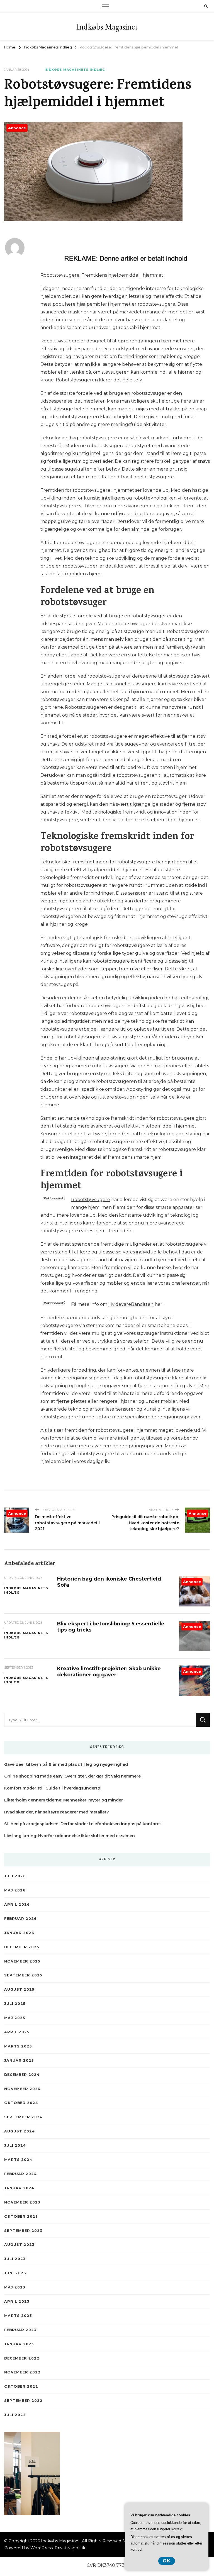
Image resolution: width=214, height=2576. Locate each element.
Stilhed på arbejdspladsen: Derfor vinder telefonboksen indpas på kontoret (83, 1824)
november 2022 (22, 2372)
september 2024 (23, 2117)
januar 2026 (19, 1933)
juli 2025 (15, 2004)
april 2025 (17, 2032)
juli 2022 (15, 2415)
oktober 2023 (21, 2216)
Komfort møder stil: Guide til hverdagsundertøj (53, 1788)
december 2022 (22, 2358)
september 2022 (23, 2401)
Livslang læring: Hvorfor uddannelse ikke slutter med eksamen (70, 1836)
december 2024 (22, 2075)
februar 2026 (20, 1919)
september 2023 (23, 2231)
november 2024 (22, 2089)
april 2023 (17, 2301)
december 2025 (22, 1947)
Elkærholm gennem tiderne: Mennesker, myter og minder (64, 1800)
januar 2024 (19, 2188)
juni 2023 (15, 2273)
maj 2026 (15, 1890)
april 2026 (17, 1904)
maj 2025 (15, 2018)
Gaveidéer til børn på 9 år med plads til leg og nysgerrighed (66, 1764)
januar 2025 (19, 2060)
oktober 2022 (21, 2386)
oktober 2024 (21, 2103)
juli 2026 (15, 1876)
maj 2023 (15, 2287)
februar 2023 (20, 2330)
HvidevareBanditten (131, 1304)
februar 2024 (20, 2174)
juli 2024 (15, 2145)
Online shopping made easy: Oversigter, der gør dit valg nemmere (72, 1776)
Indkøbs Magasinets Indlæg (75, 70)
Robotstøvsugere (91, 1200)
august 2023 (19, 2245)
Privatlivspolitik (70, 2548)
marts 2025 (18, 2046)
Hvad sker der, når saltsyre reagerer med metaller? (57, 1812)
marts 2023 (18, 2316)
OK (167, 2561)
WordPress (42, 2548)
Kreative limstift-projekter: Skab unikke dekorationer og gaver (109, 1672)
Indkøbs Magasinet (107, 27)
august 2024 (20, 2131)
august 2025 (19, 1989)
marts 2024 (18, 2160)
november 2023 (22, 2202)
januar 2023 (19, 2344)
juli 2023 (15, 2259)
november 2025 (22, 1961)
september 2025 (23, 1975)
